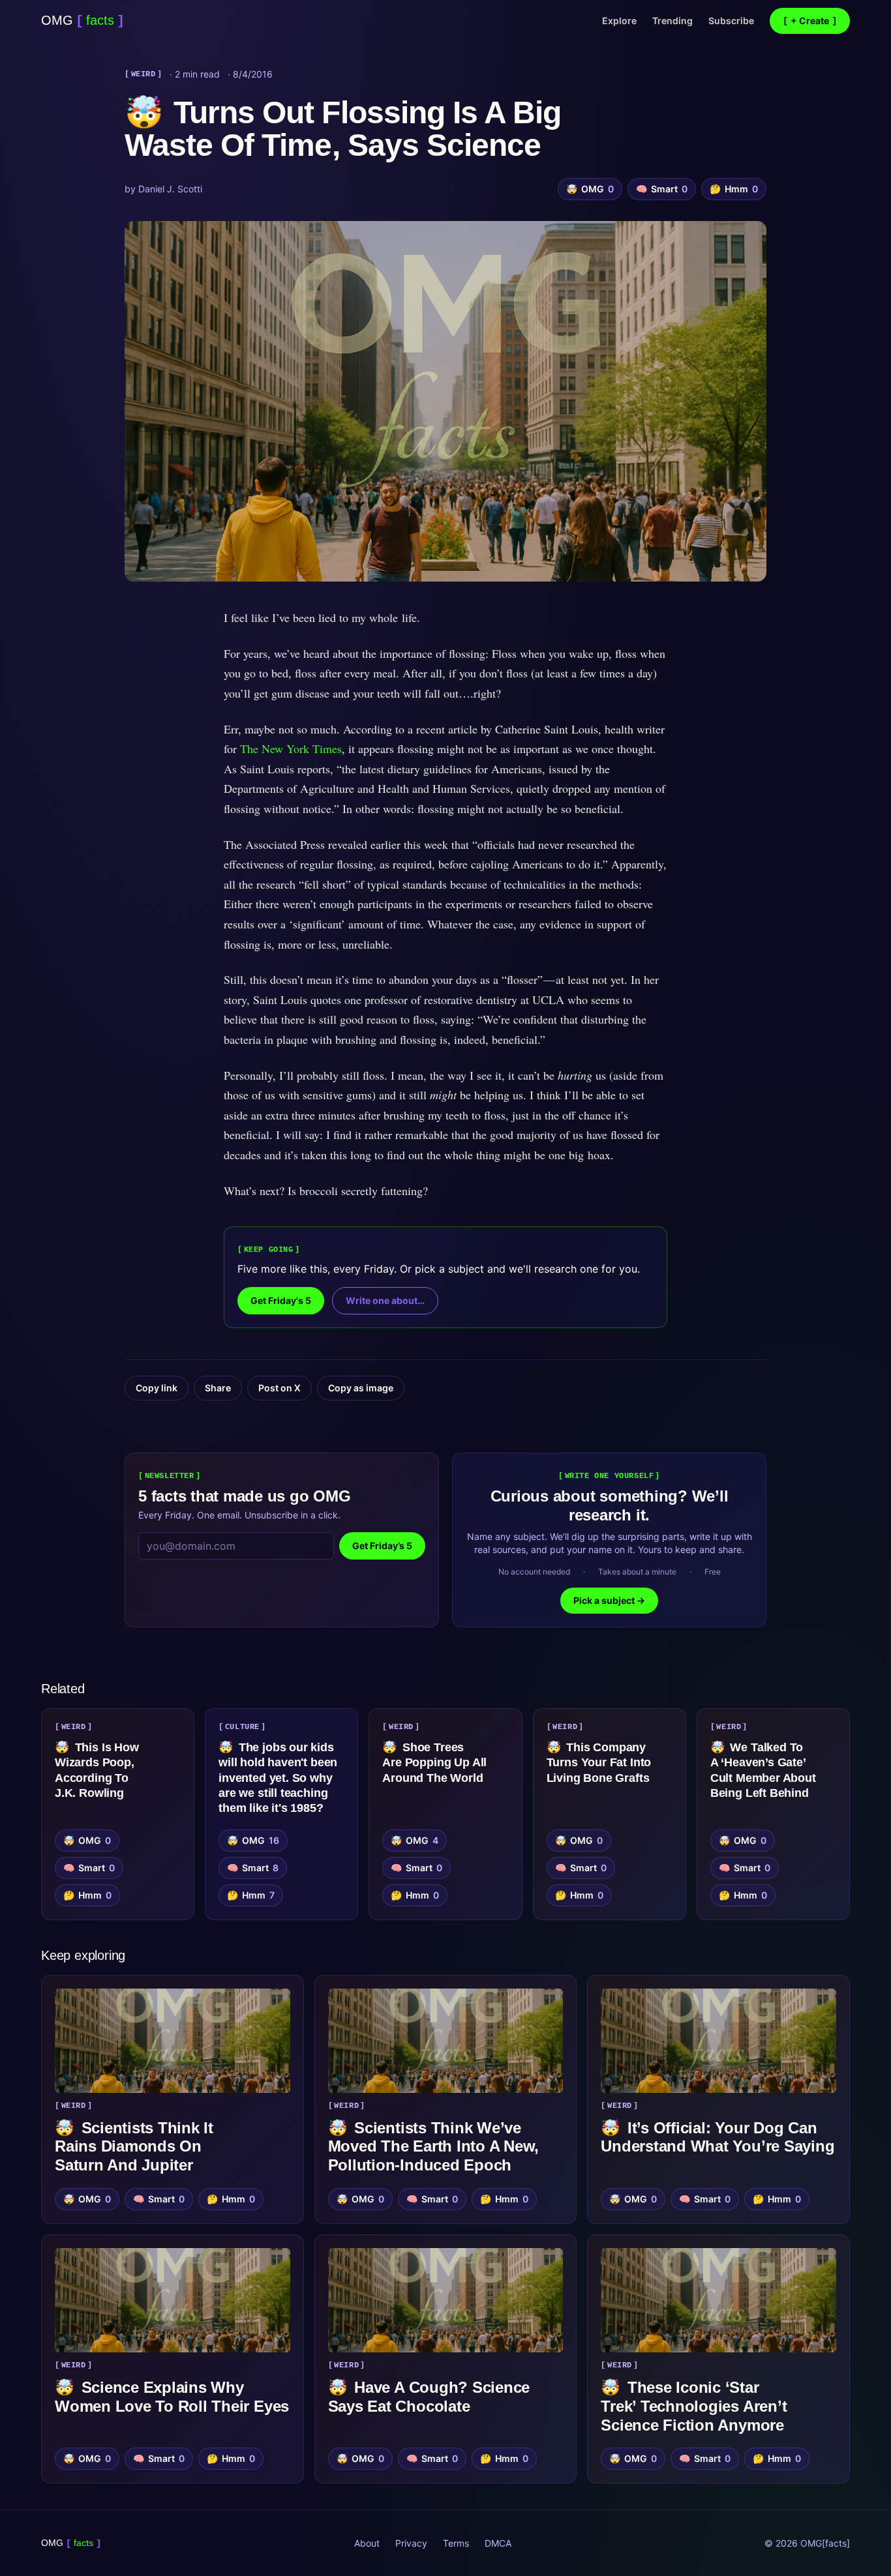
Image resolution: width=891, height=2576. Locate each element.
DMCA (498, 2543)
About (367, 2543)
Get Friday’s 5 (382, 1546)
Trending (672, 21)
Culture (242, 1727)
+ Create (810, 21)
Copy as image (361, 1388)
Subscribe (731, 21)
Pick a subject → (609, 1600)
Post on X (279, 1388)
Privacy (411, 2543)
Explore (619, 21)
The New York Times (291, 748)
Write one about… (385, 1300)
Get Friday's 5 (281, 1300)
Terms (456, 2543)
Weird (143, 74)
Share (218, 1388)
